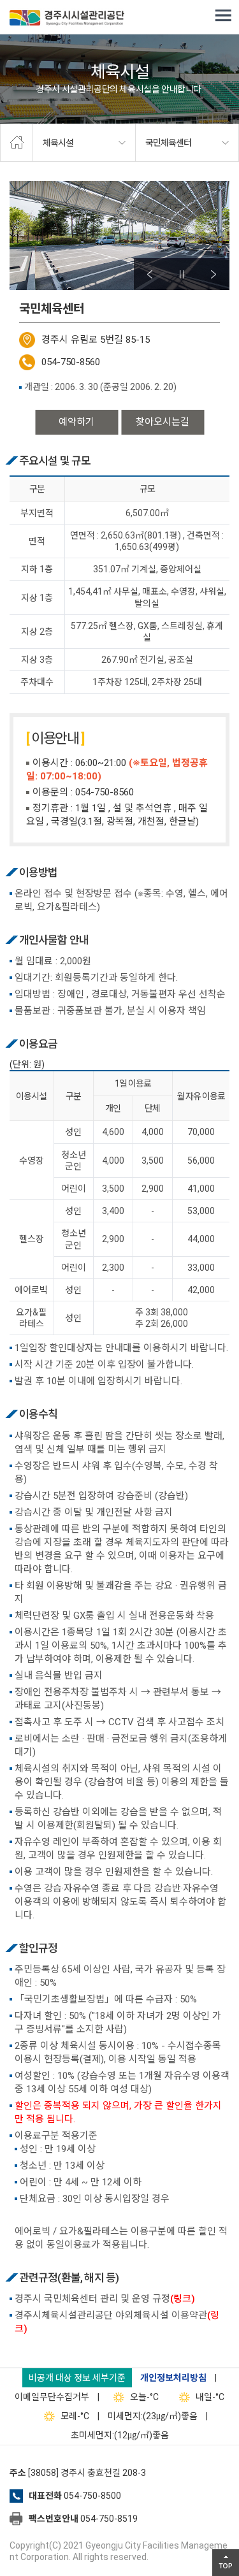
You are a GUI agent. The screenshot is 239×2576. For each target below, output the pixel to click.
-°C (144, 2397)
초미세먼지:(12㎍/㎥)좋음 (120, 2435)
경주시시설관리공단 (67, 19)
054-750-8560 (71, 362)
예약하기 (76, 422)
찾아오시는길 (163, 422)
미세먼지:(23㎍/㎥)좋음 (153, 2416)
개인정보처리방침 (173, 2378)
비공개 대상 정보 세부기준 (77, 2378)
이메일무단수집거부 (52, 2397)
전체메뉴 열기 (223, 16)
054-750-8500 (92, 2496)
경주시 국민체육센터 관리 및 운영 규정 (105, 2299)
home (17, 143)
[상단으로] (226, 2563)
